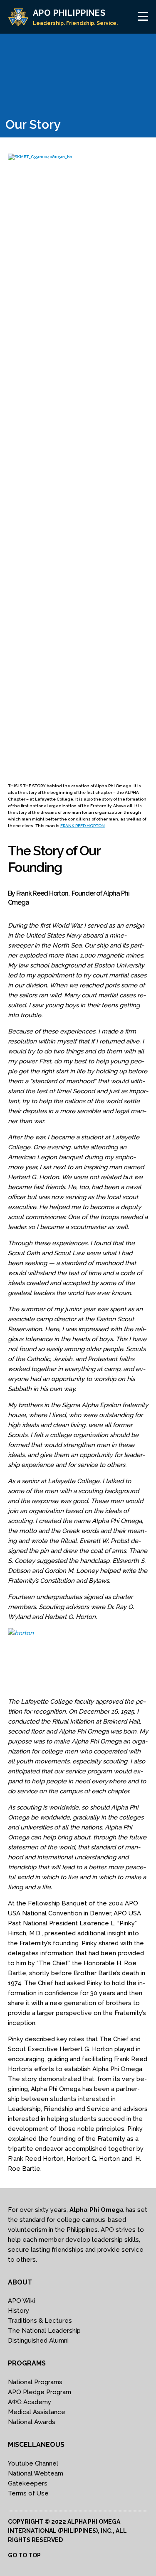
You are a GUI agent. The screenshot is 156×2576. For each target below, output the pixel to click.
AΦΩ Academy (30, 2402)
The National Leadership (44, 2331)
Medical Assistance (37, 2412)
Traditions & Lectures (40, 2321)
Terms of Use (28, 2493)
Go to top (24, 2555)
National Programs (35, 2382)
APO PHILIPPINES (69, 13)
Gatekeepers (28, 2483)
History (19, 2311)
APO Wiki (21, 2301)
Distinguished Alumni (38, 2341)
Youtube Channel (33, 2463)
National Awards (32, 2422)
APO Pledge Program (40, 2392)
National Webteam (36, 2473)
